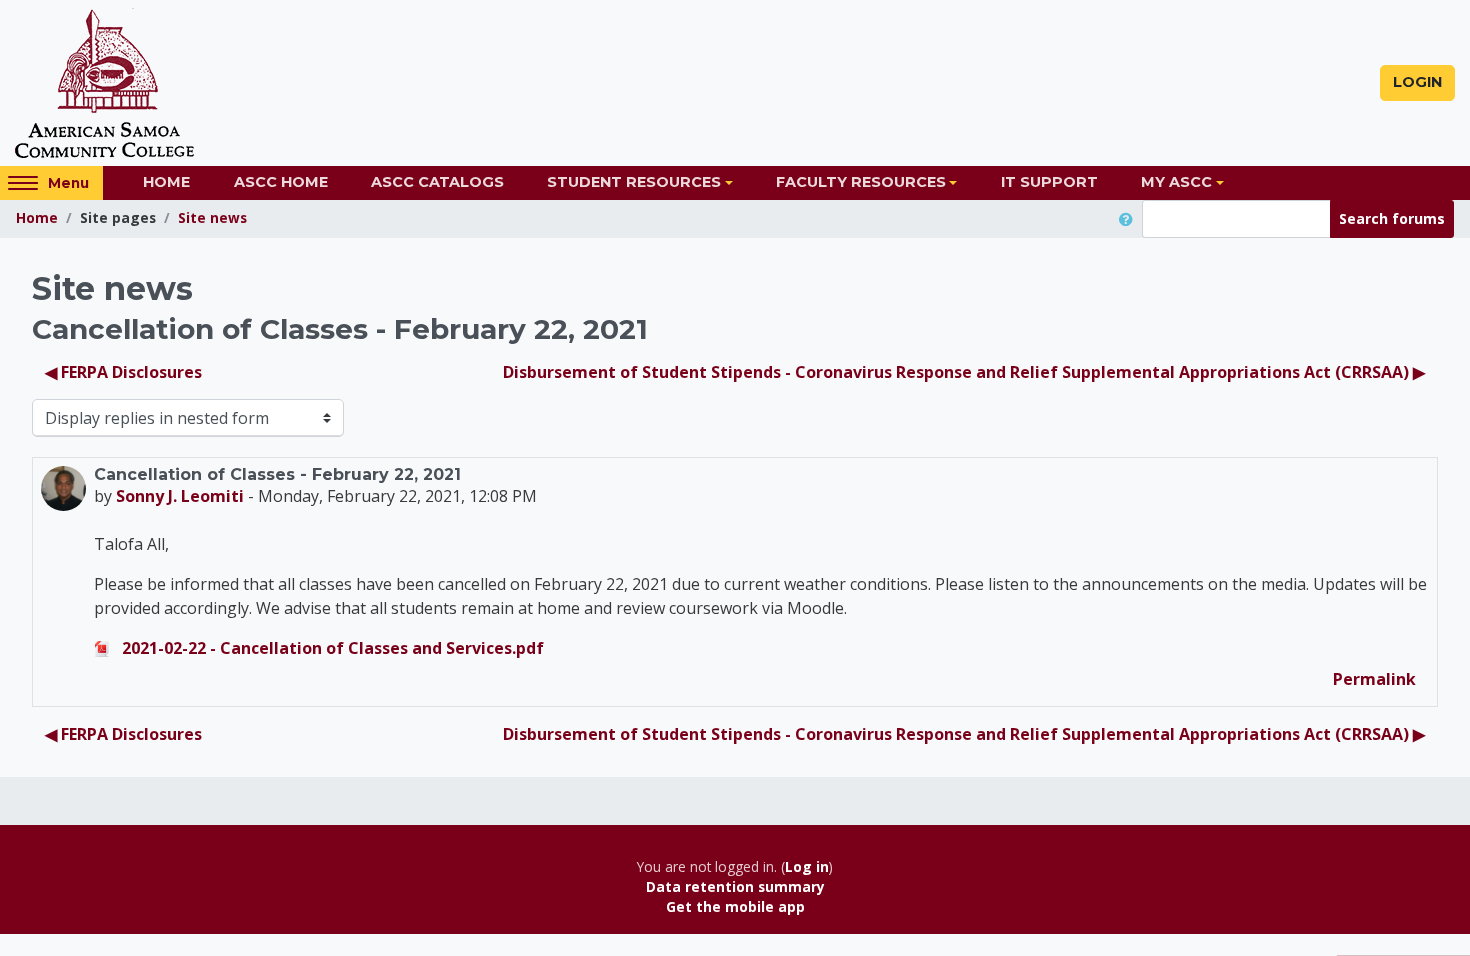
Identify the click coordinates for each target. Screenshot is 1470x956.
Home (166, 182)
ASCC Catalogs (437, 182)
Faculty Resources (861, 182)
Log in (807, 866)
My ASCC (1176, 182)
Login (1417, 82)
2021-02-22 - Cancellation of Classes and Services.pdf (331, 648)
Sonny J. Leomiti (180, 496)
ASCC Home (281, 182)
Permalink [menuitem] (1374, 679)
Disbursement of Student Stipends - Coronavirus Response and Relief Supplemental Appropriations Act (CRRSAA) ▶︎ (964, 372)
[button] (1130, 219)
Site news (212, 217)
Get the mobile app (735, 906)
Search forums (1392, 218)
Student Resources (634, 182)
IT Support (1049, 182)
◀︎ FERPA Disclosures (123, 372)
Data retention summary (735, 886)
